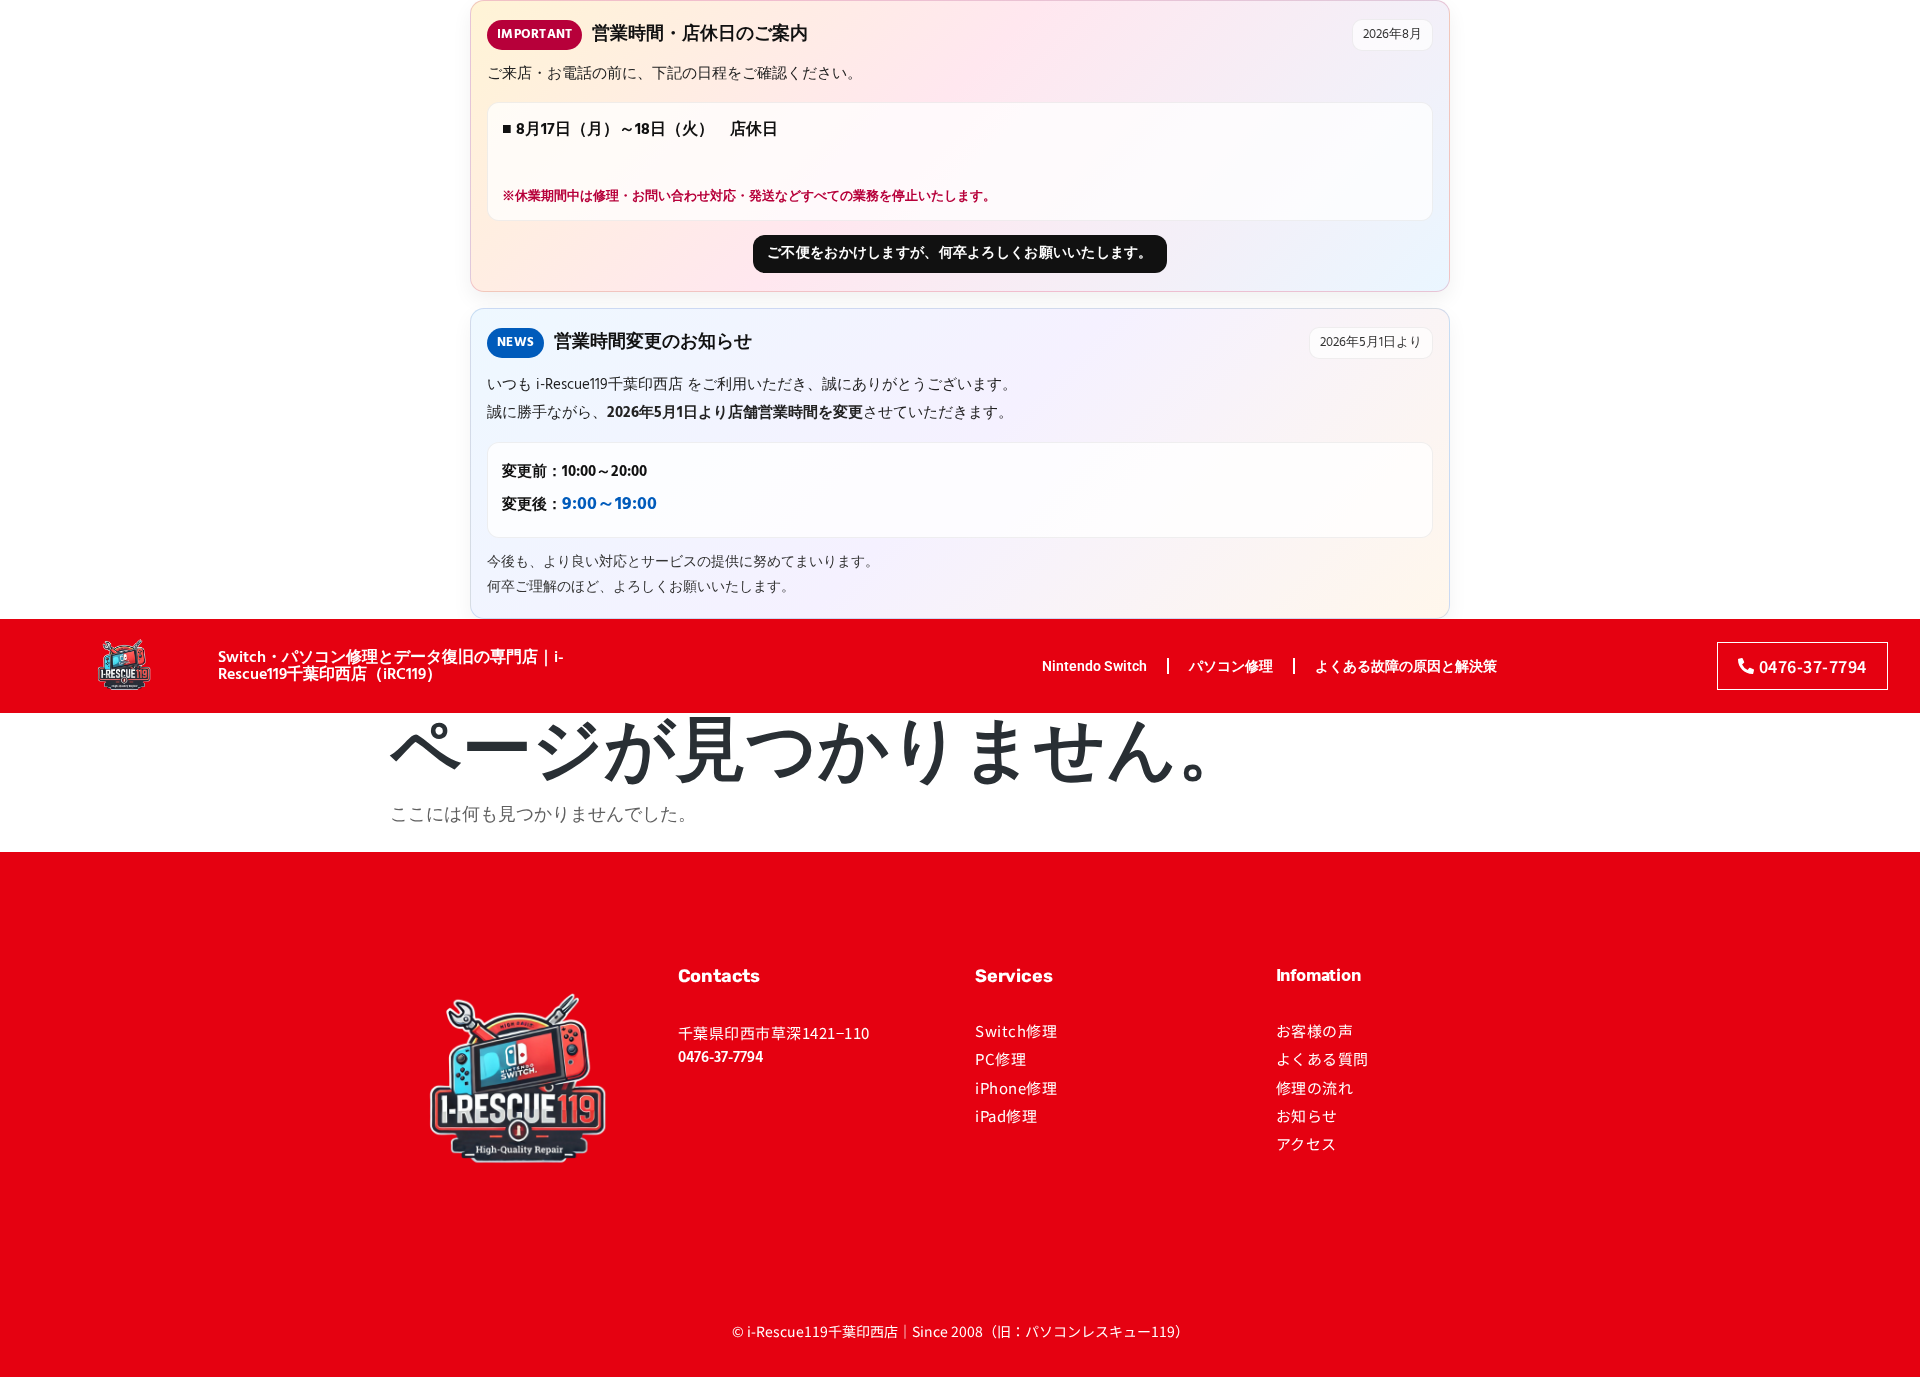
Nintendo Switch (1094, 666)
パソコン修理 (1231, 666)
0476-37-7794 (720, 1058)
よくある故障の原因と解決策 (1406, 666)
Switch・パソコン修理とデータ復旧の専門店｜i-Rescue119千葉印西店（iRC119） (391, 666)
